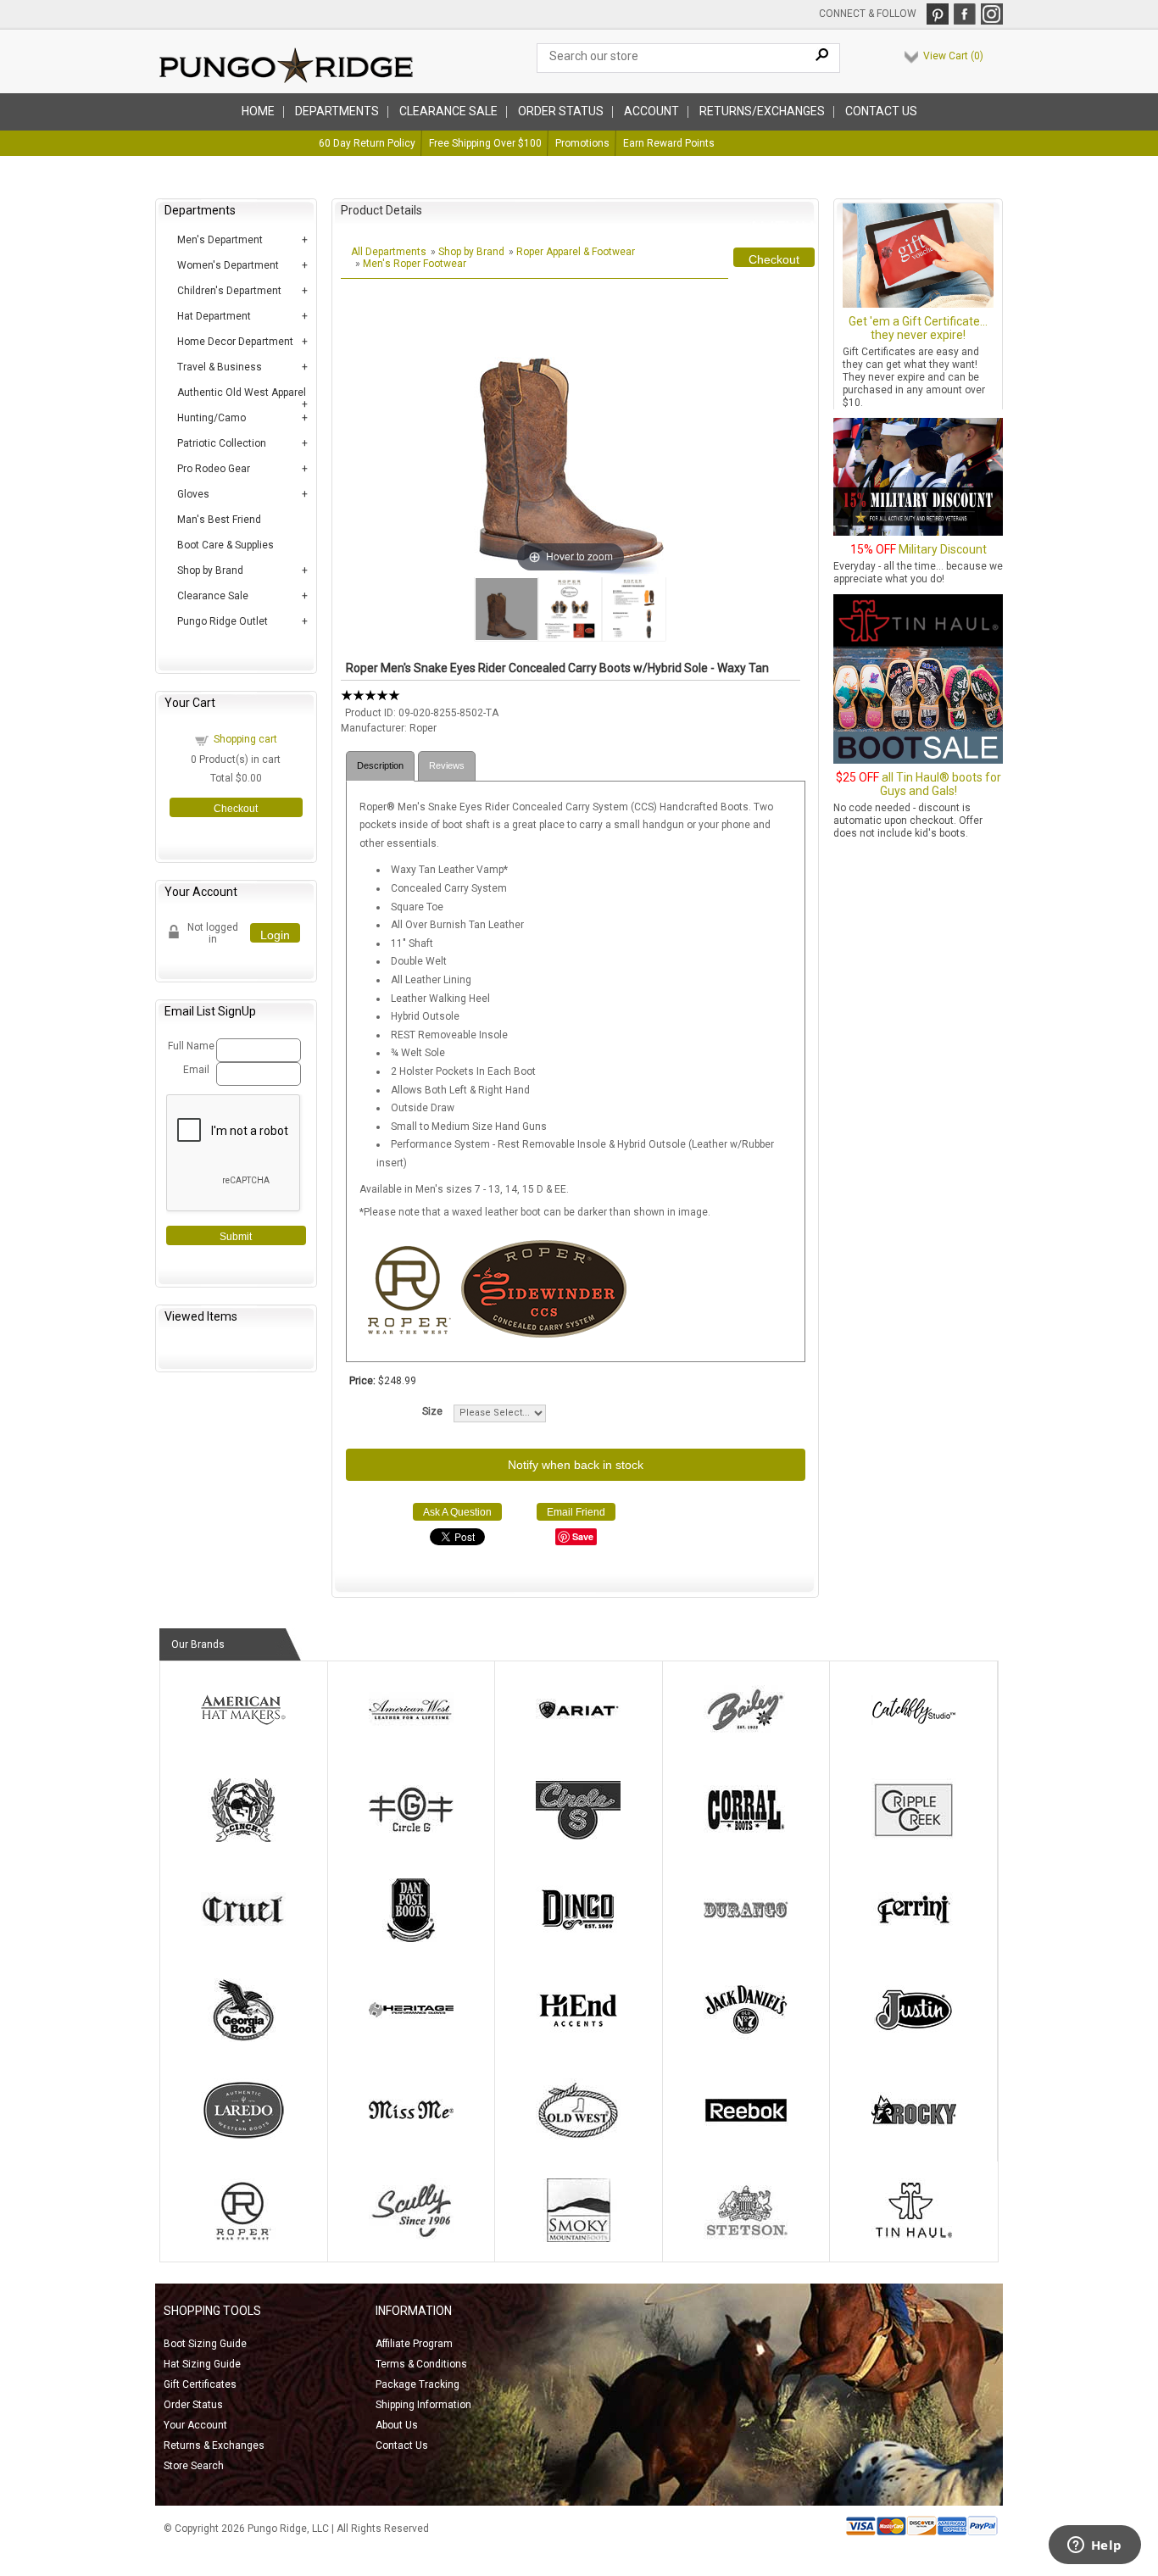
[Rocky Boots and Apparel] (914, 2139)
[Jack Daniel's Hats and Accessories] (746, 2039)
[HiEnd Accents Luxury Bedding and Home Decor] (578, 2039)
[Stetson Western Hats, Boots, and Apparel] (746, 2239)
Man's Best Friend (219, 520)
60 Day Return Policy (367, 143)
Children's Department (229, 291)
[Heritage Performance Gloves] (411, 2039)
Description (380, 765)
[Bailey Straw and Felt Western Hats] (746, 1739)
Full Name (189, 1046)
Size (432, 1411)
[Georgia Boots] (243, 2039)
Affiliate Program (414, 2344)
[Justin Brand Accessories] (914, 2039)
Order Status (193, 2405)
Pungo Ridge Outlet (223, 621)
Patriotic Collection (222, 443)
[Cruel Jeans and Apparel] (243, 1939)
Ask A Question (457, 1512)
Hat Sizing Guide (202, 2364)
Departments (337, 111)
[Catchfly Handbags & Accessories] (914, 1739)
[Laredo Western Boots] (243, 2139)
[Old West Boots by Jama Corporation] (578, 2139)
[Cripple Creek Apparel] (914, 1839)
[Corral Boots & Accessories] (746, 1839)
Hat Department (214, 316)
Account (651, 111)
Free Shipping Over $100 (485, 143)
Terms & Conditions (421, 2364)
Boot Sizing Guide (205, 2344)
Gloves (193, 494)
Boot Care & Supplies (225, 545)
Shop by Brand (210, 570)
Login (275, 935)
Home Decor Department (235, 342)
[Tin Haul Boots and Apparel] (914, 2239)
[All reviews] (370, 698)
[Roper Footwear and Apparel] (243, 2239)
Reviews (447, 765)
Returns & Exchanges (214, 2445)
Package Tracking (418, 2384)
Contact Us (881, 111)
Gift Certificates (200, 2384)
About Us (397, 2425)
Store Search (194, 2466)
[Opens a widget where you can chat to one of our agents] (1094, 2546)
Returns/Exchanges (762, 111)
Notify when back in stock (576, 1465)
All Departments (389, 252)
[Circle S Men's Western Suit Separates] (578, 1839)
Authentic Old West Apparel (242, 392)
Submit (236, 1237)
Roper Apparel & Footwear (576, 252)
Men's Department (220, 240)
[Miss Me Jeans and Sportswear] (411, 2139)
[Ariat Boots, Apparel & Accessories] (578, 1739)
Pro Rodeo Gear (214, 469)
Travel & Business (220, 367)
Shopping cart (245, 739)
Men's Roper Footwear (415, 264)
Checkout (236, 809)
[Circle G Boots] (411, 1839)
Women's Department (228, 265)
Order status (561, 111)
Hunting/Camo (212, 418)
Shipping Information (423, 2405)
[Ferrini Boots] (914, 1939)
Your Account (195, 2425)
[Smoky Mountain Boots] (578, 2239)
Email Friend (576, 1512)
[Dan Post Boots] (411, 1939)
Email (196, 1070)
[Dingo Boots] (578, 1939)
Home (258, 111)
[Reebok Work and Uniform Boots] (746, 2139)
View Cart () (953, 56)
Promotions (582, 143)
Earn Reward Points (669, 143)
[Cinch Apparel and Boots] (243, 1839)
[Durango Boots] (746, 1939)
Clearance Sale (448, 111)
